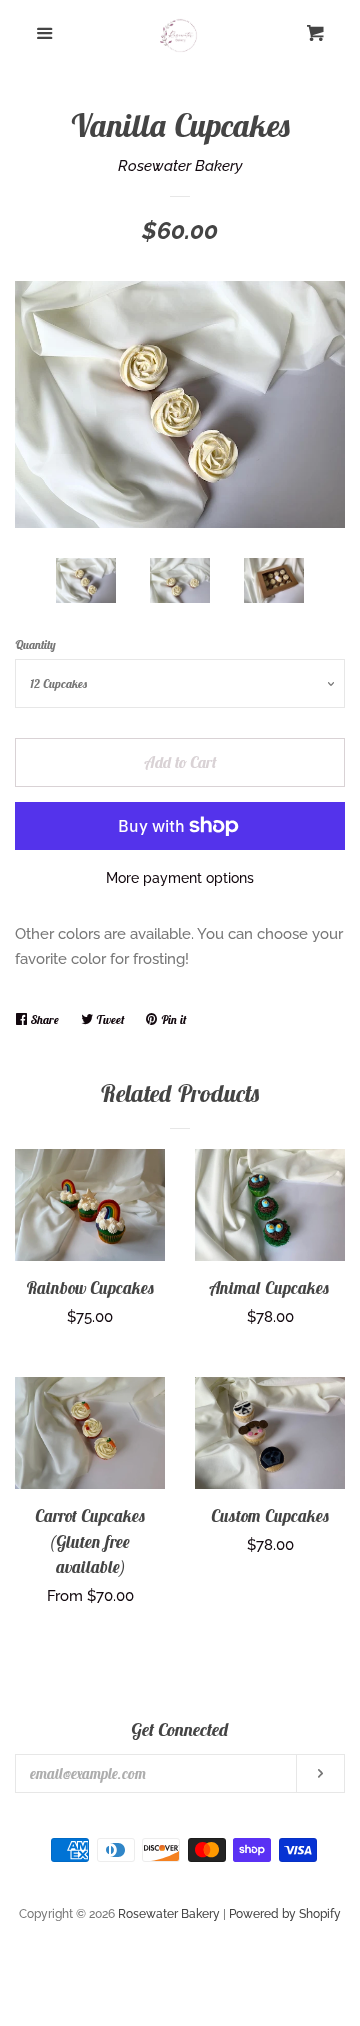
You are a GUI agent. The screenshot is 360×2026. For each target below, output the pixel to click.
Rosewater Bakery (180, 166)
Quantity (35, 644)
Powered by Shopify (285, 1914)
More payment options (180, 878)
